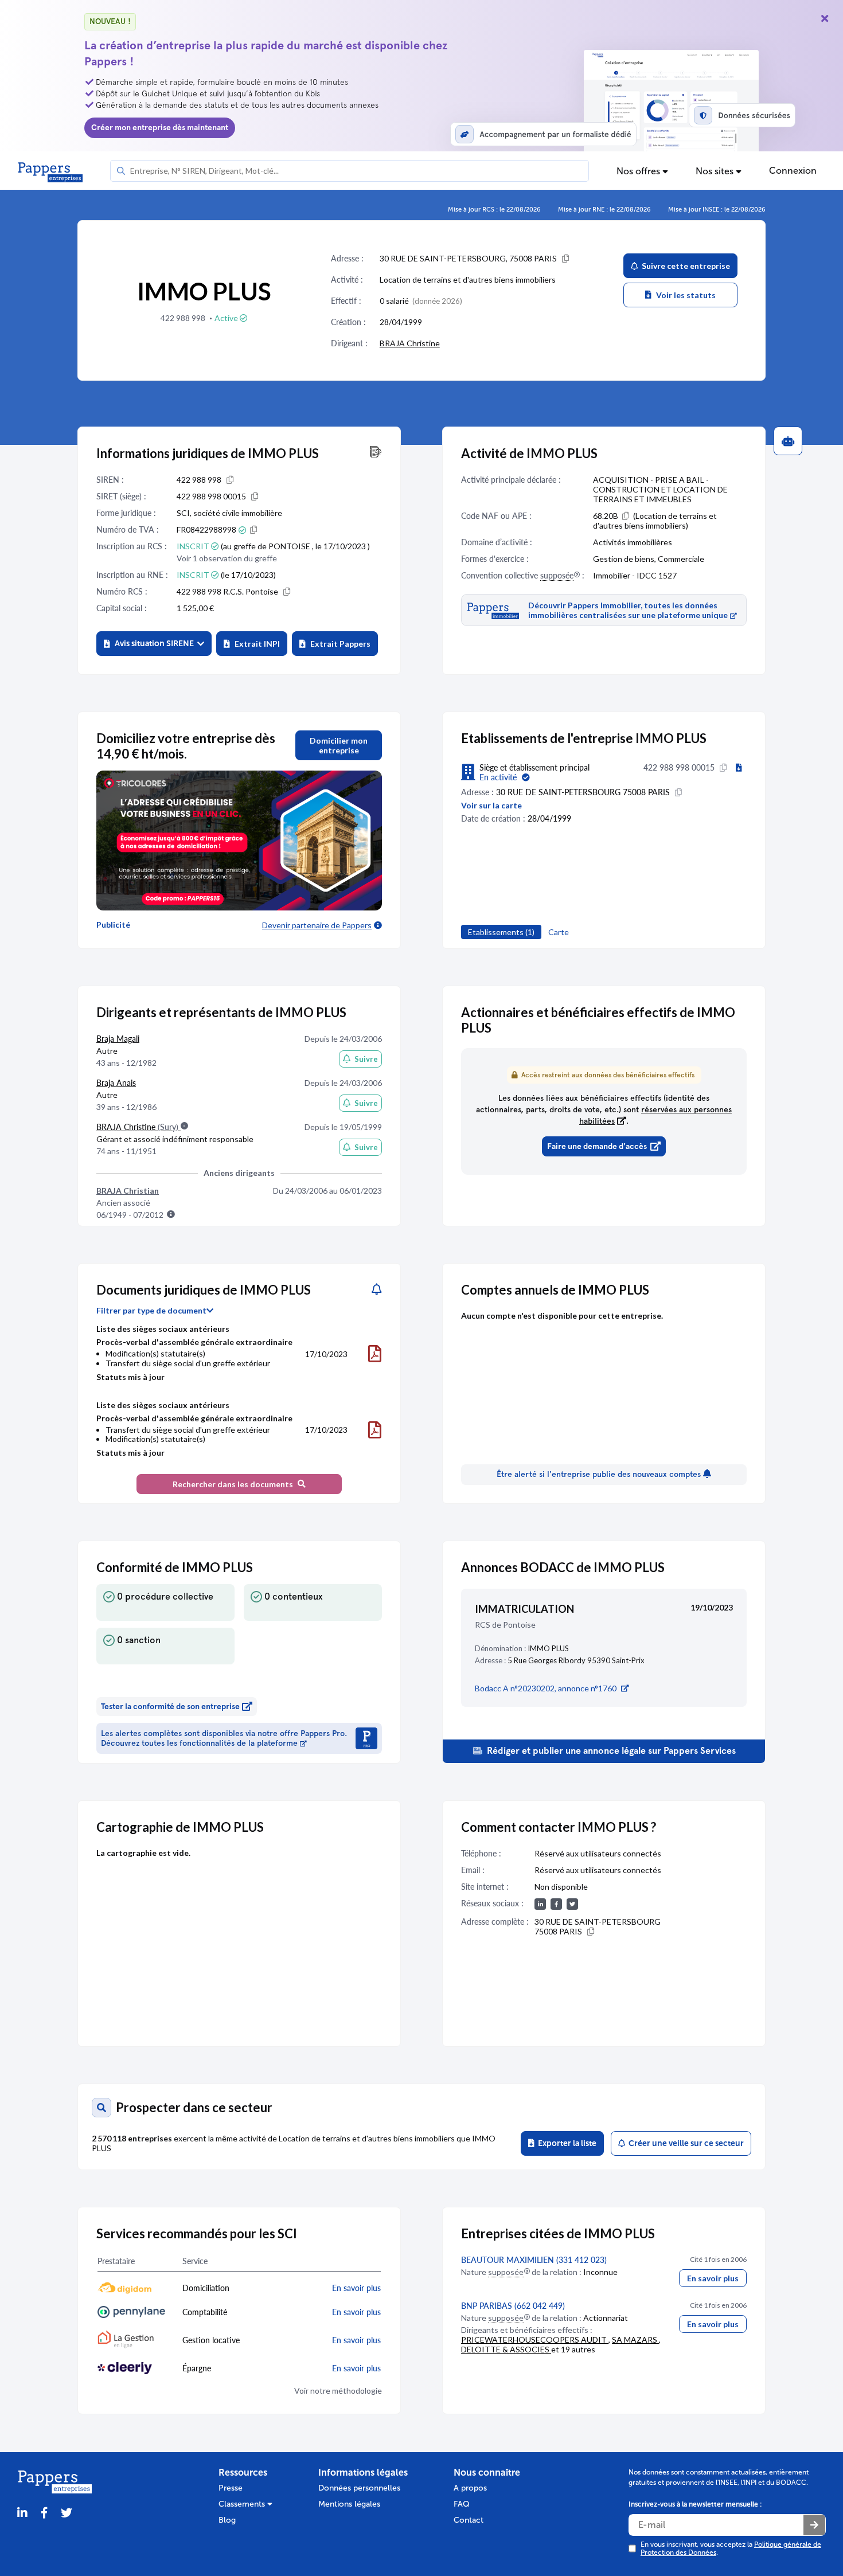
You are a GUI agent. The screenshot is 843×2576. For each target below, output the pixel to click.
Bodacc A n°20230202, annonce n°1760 (546, 1688)
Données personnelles (359, 2488)
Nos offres (639, 171)
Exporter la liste (565, 2143)
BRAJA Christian (128, 1191)
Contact (469, 2520)
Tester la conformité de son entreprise (170, 1707)
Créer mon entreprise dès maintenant (160, 128)
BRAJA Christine (410, 343)
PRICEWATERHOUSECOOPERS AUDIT (535, 2339)
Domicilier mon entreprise (339, 745)
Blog (227, 2520)
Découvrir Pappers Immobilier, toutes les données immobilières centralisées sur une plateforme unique (628, 610)
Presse (231, 2488)
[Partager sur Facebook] (44, 2513)
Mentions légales (349, 2504)
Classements (243, 2504)
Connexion (793, 171)
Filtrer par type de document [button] (151, 1311)
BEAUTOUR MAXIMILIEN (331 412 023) (534, 2260)
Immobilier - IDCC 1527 (635, 575)
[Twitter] (67, 2513)
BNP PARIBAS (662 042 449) (513, 2306)
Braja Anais (116, 1083)
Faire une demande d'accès (597, 1146)
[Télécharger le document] (375, 1354)
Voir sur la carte (491, 805)
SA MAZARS (635, 2339)
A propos (470, 2488)
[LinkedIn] (22, 2513)
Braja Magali (118, 1039)
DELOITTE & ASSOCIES (506, 2349)
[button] (154, 644)
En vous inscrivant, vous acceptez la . (731, 2548)
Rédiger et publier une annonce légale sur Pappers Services (610, 1751)
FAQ (462, 2504)
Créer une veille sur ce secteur (684, 2143)
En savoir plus (713, 2278)
